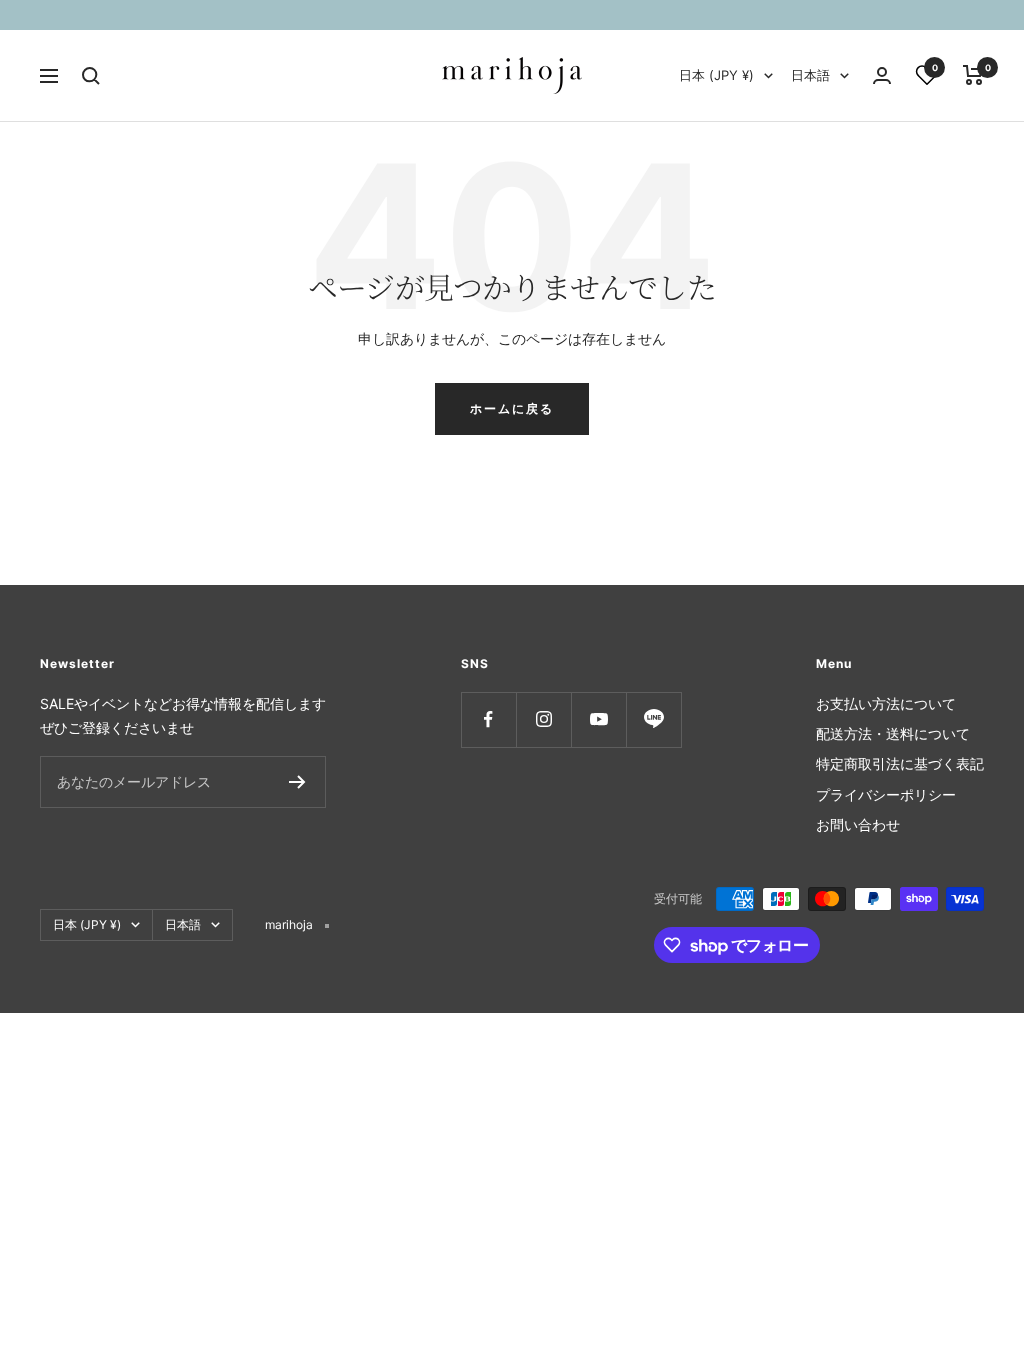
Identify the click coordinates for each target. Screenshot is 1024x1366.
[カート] (973, 75)
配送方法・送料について (893, 733)
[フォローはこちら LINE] (653, 719)
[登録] (297, 782)
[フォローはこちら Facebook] (488, 719)
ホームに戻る (512, 408)
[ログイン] (882, 75)
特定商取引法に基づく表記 (900, 763)
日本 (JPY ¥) (716, 75)
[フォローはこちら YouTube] (598, 719)
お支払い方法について (886, 703)
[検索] (91, 76)
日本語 (810, 75)
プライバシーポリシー (886, 794)
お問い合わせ (858, 824)
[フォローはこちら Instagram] (543, 719)
